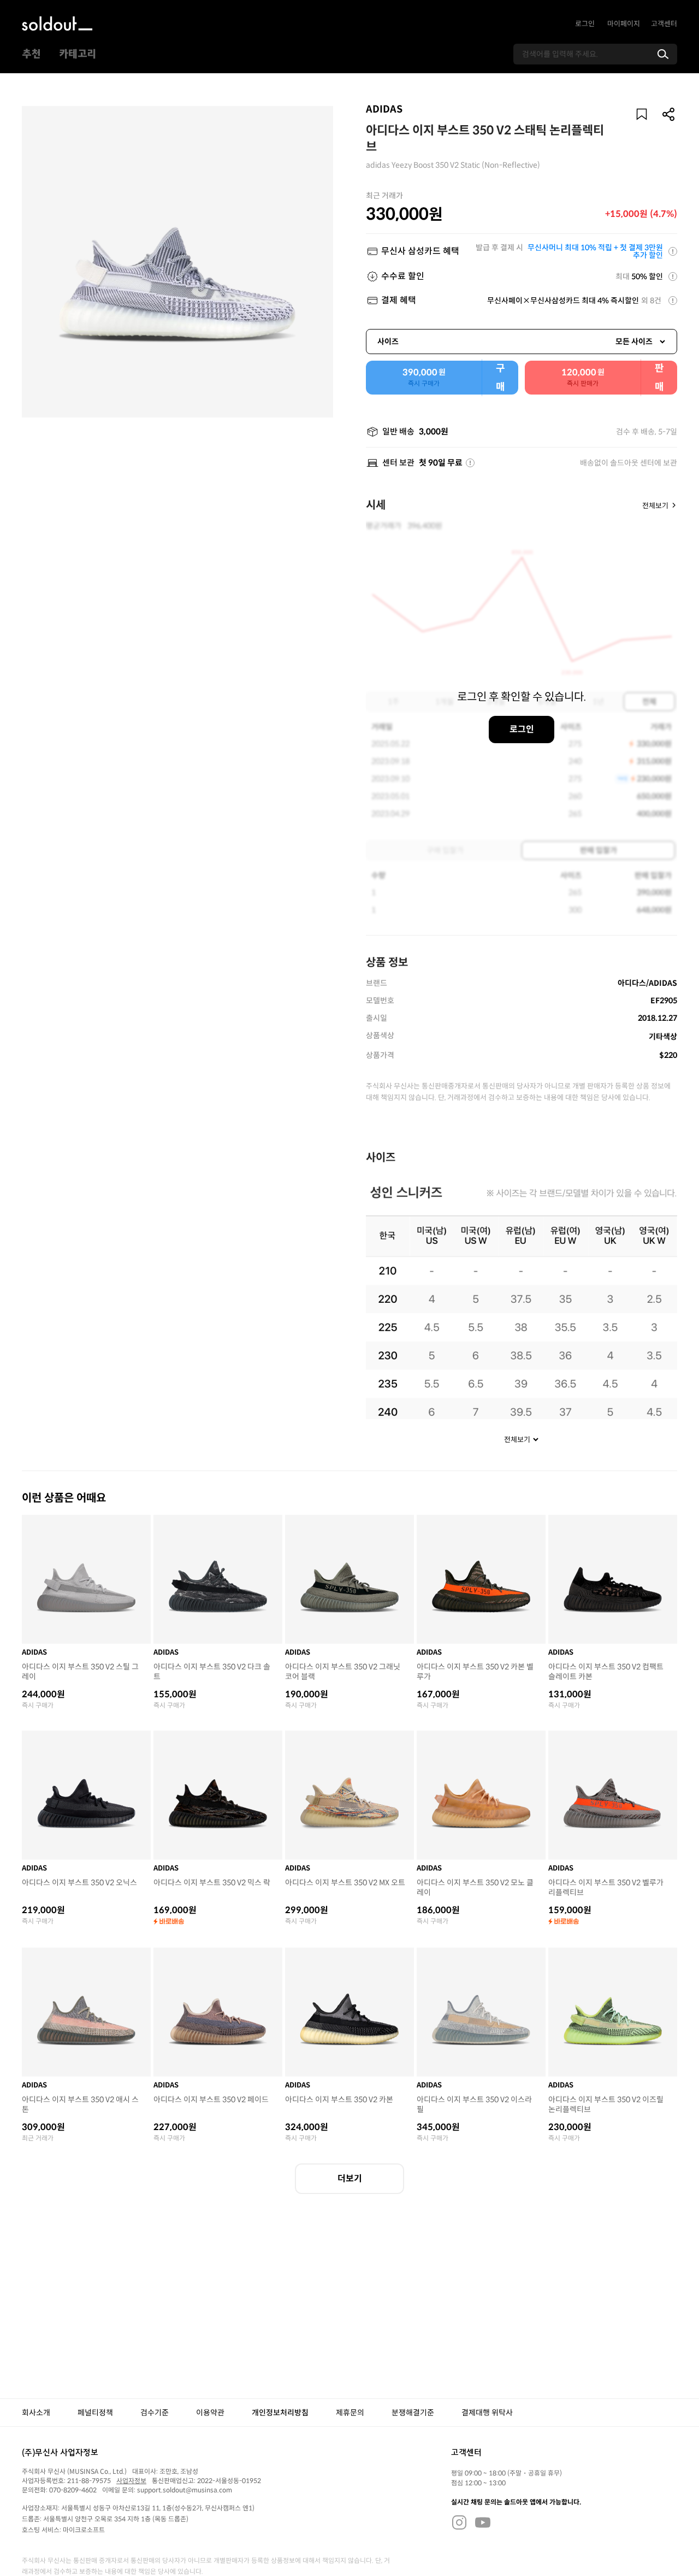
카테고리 (78, 54)
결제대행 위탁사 (487, 2413)
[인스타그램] (459, 2522)
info (470, 463)
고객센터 (664, 24)
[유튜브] (483, 2522)
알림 (642, 114)
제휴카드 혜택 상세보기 (673, 251)
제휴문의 (350, 2413)
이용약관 (210, 2413)
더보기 (350, 2178)
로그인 (585, 24)
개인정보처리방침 (280, 2413)
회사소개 (36, 2413)
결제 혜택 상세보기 (673, 301)
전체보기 (655, 505)
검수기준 (155, 2413)
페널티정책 (95, 2413)
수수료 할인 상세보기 (673, 277)
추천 (31, 54)
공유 (669, 114)
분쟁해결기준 (413, 2413)
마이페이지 (624, 24)
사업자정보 (131, 2481)
